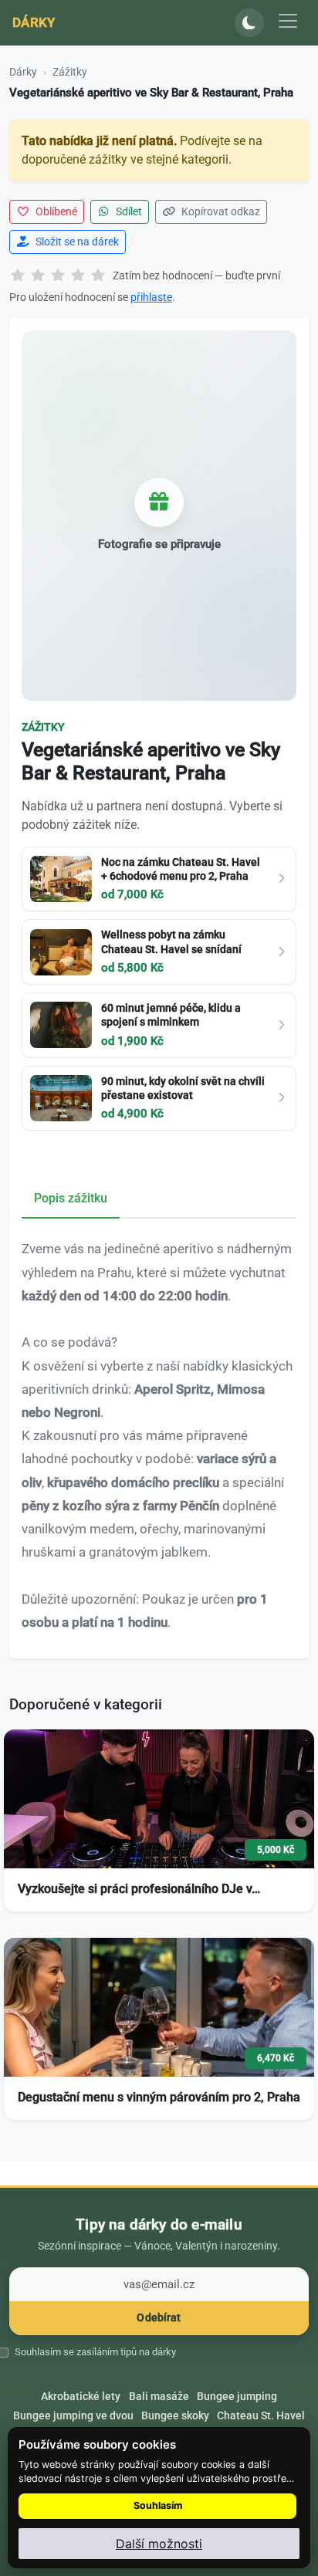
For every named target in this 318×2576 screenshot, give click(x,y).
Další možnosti (159, 2544)
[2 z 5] (38, 276)
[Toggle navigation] (288, 21)
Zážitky (70, 72)
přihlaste (151, 297)
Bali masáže (159, 2396)
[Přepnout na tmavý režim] (249, 23)
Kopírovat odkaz (220, 211)
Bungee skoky (175, 2415)
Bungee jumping (237, 2396)
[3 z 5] (58, 276)
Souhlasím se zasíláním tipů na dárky (95, 2352)
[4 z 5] (78, 276)
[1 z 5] (18, 276)
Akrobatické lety (81, 2396)
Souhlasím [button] (158, 2505)
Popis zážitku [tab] (71, 1198)
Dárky (34, 22)
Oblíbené (55, 211)
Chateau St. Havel (261, 2415)
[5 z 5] (98, 276)
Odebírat (159, 2318)
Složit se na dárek (76, 242)
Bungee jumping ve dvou (73, 2415)
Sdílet (128, 211)
